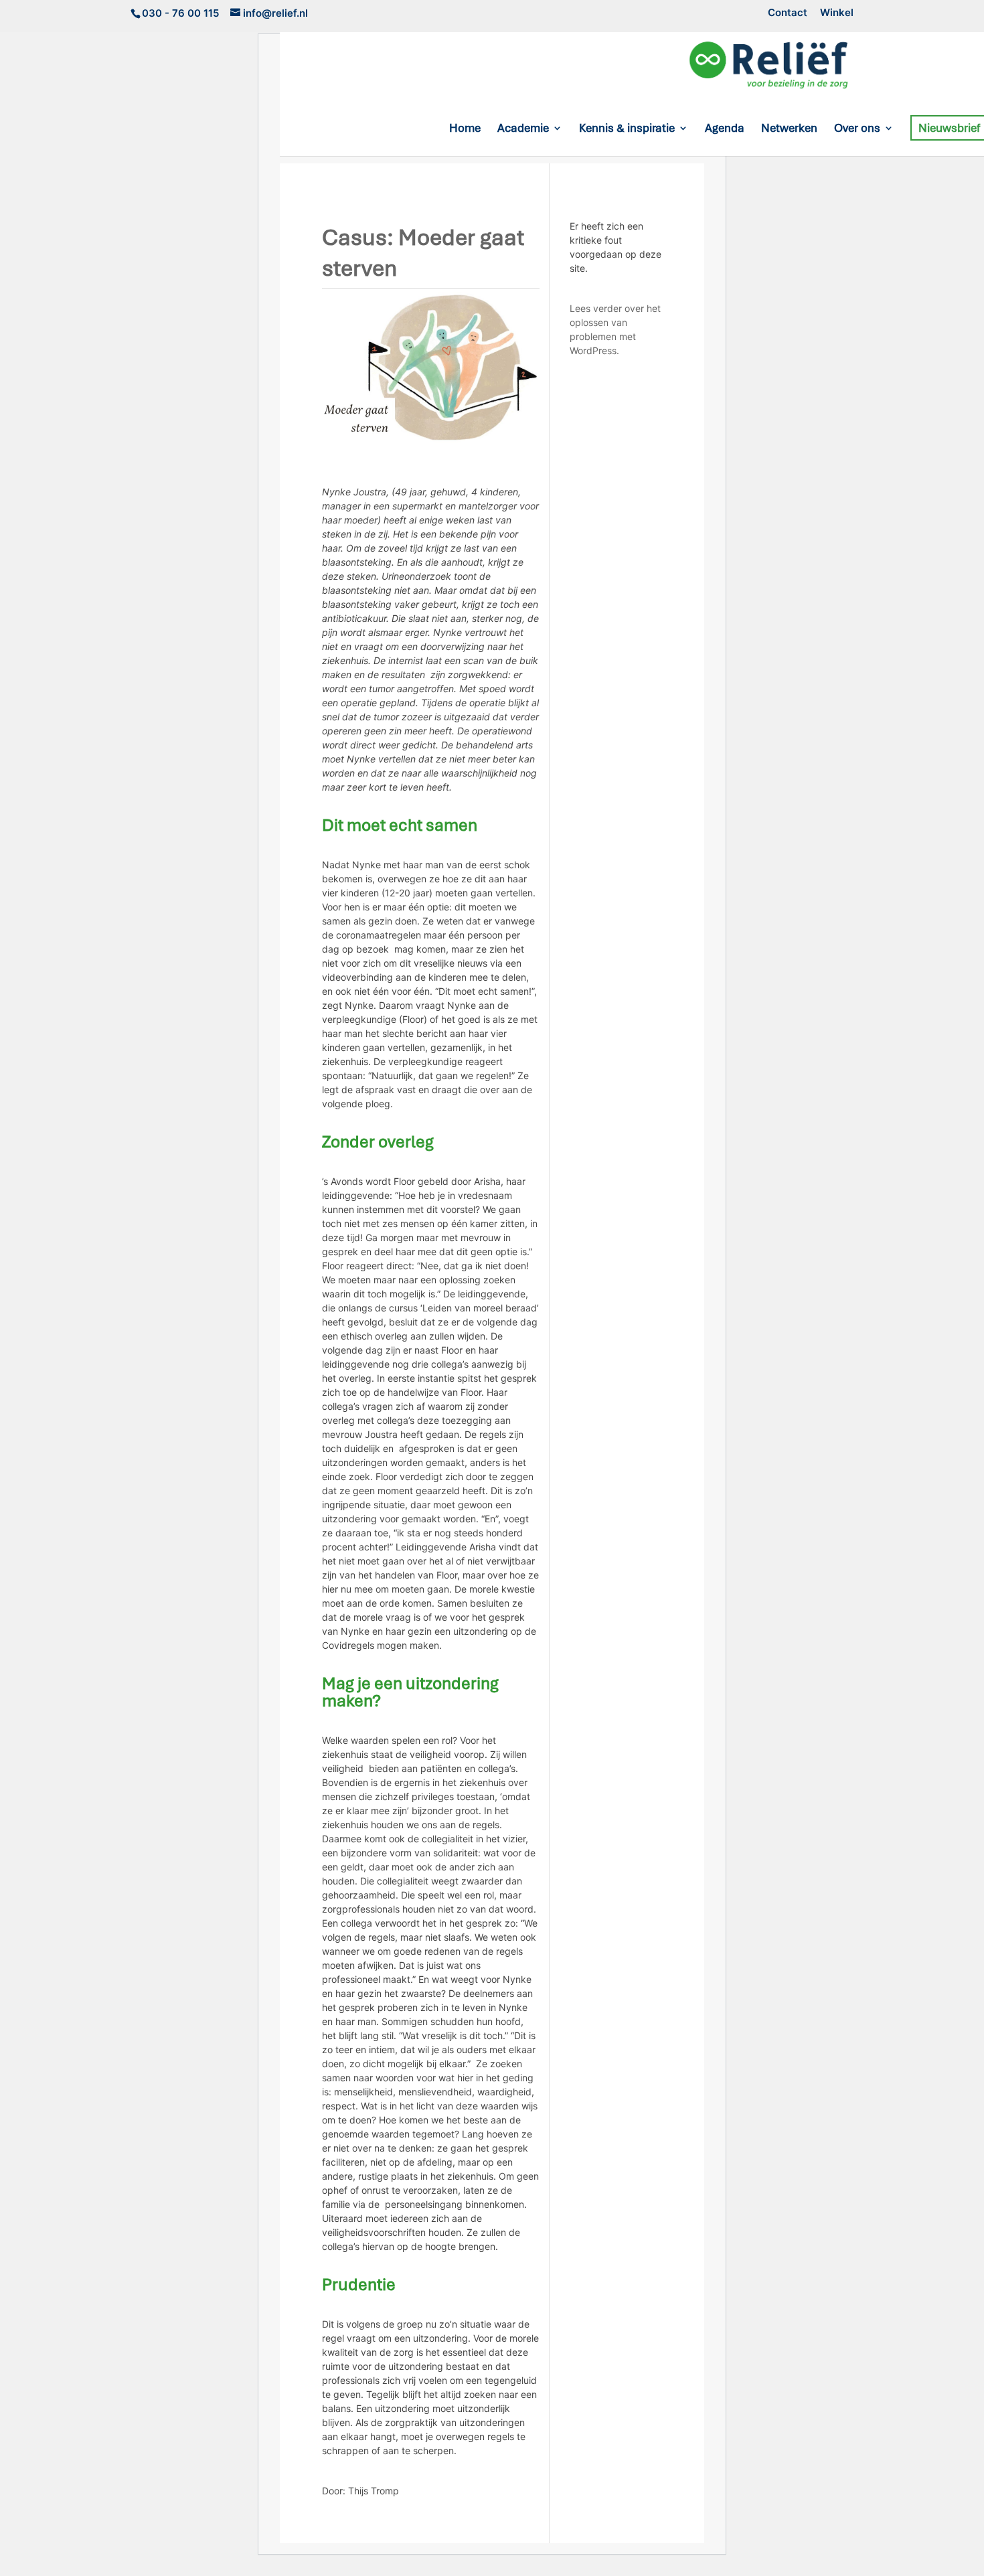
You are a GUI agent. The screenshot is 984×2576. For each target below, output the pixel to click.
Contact (788, 13)
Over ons (857, 129)
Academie (523, 129)
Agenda (725, 129)
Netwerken (789, 129)
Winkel (837, 13)
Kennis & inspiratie (627, 129)
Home (465, 129)
